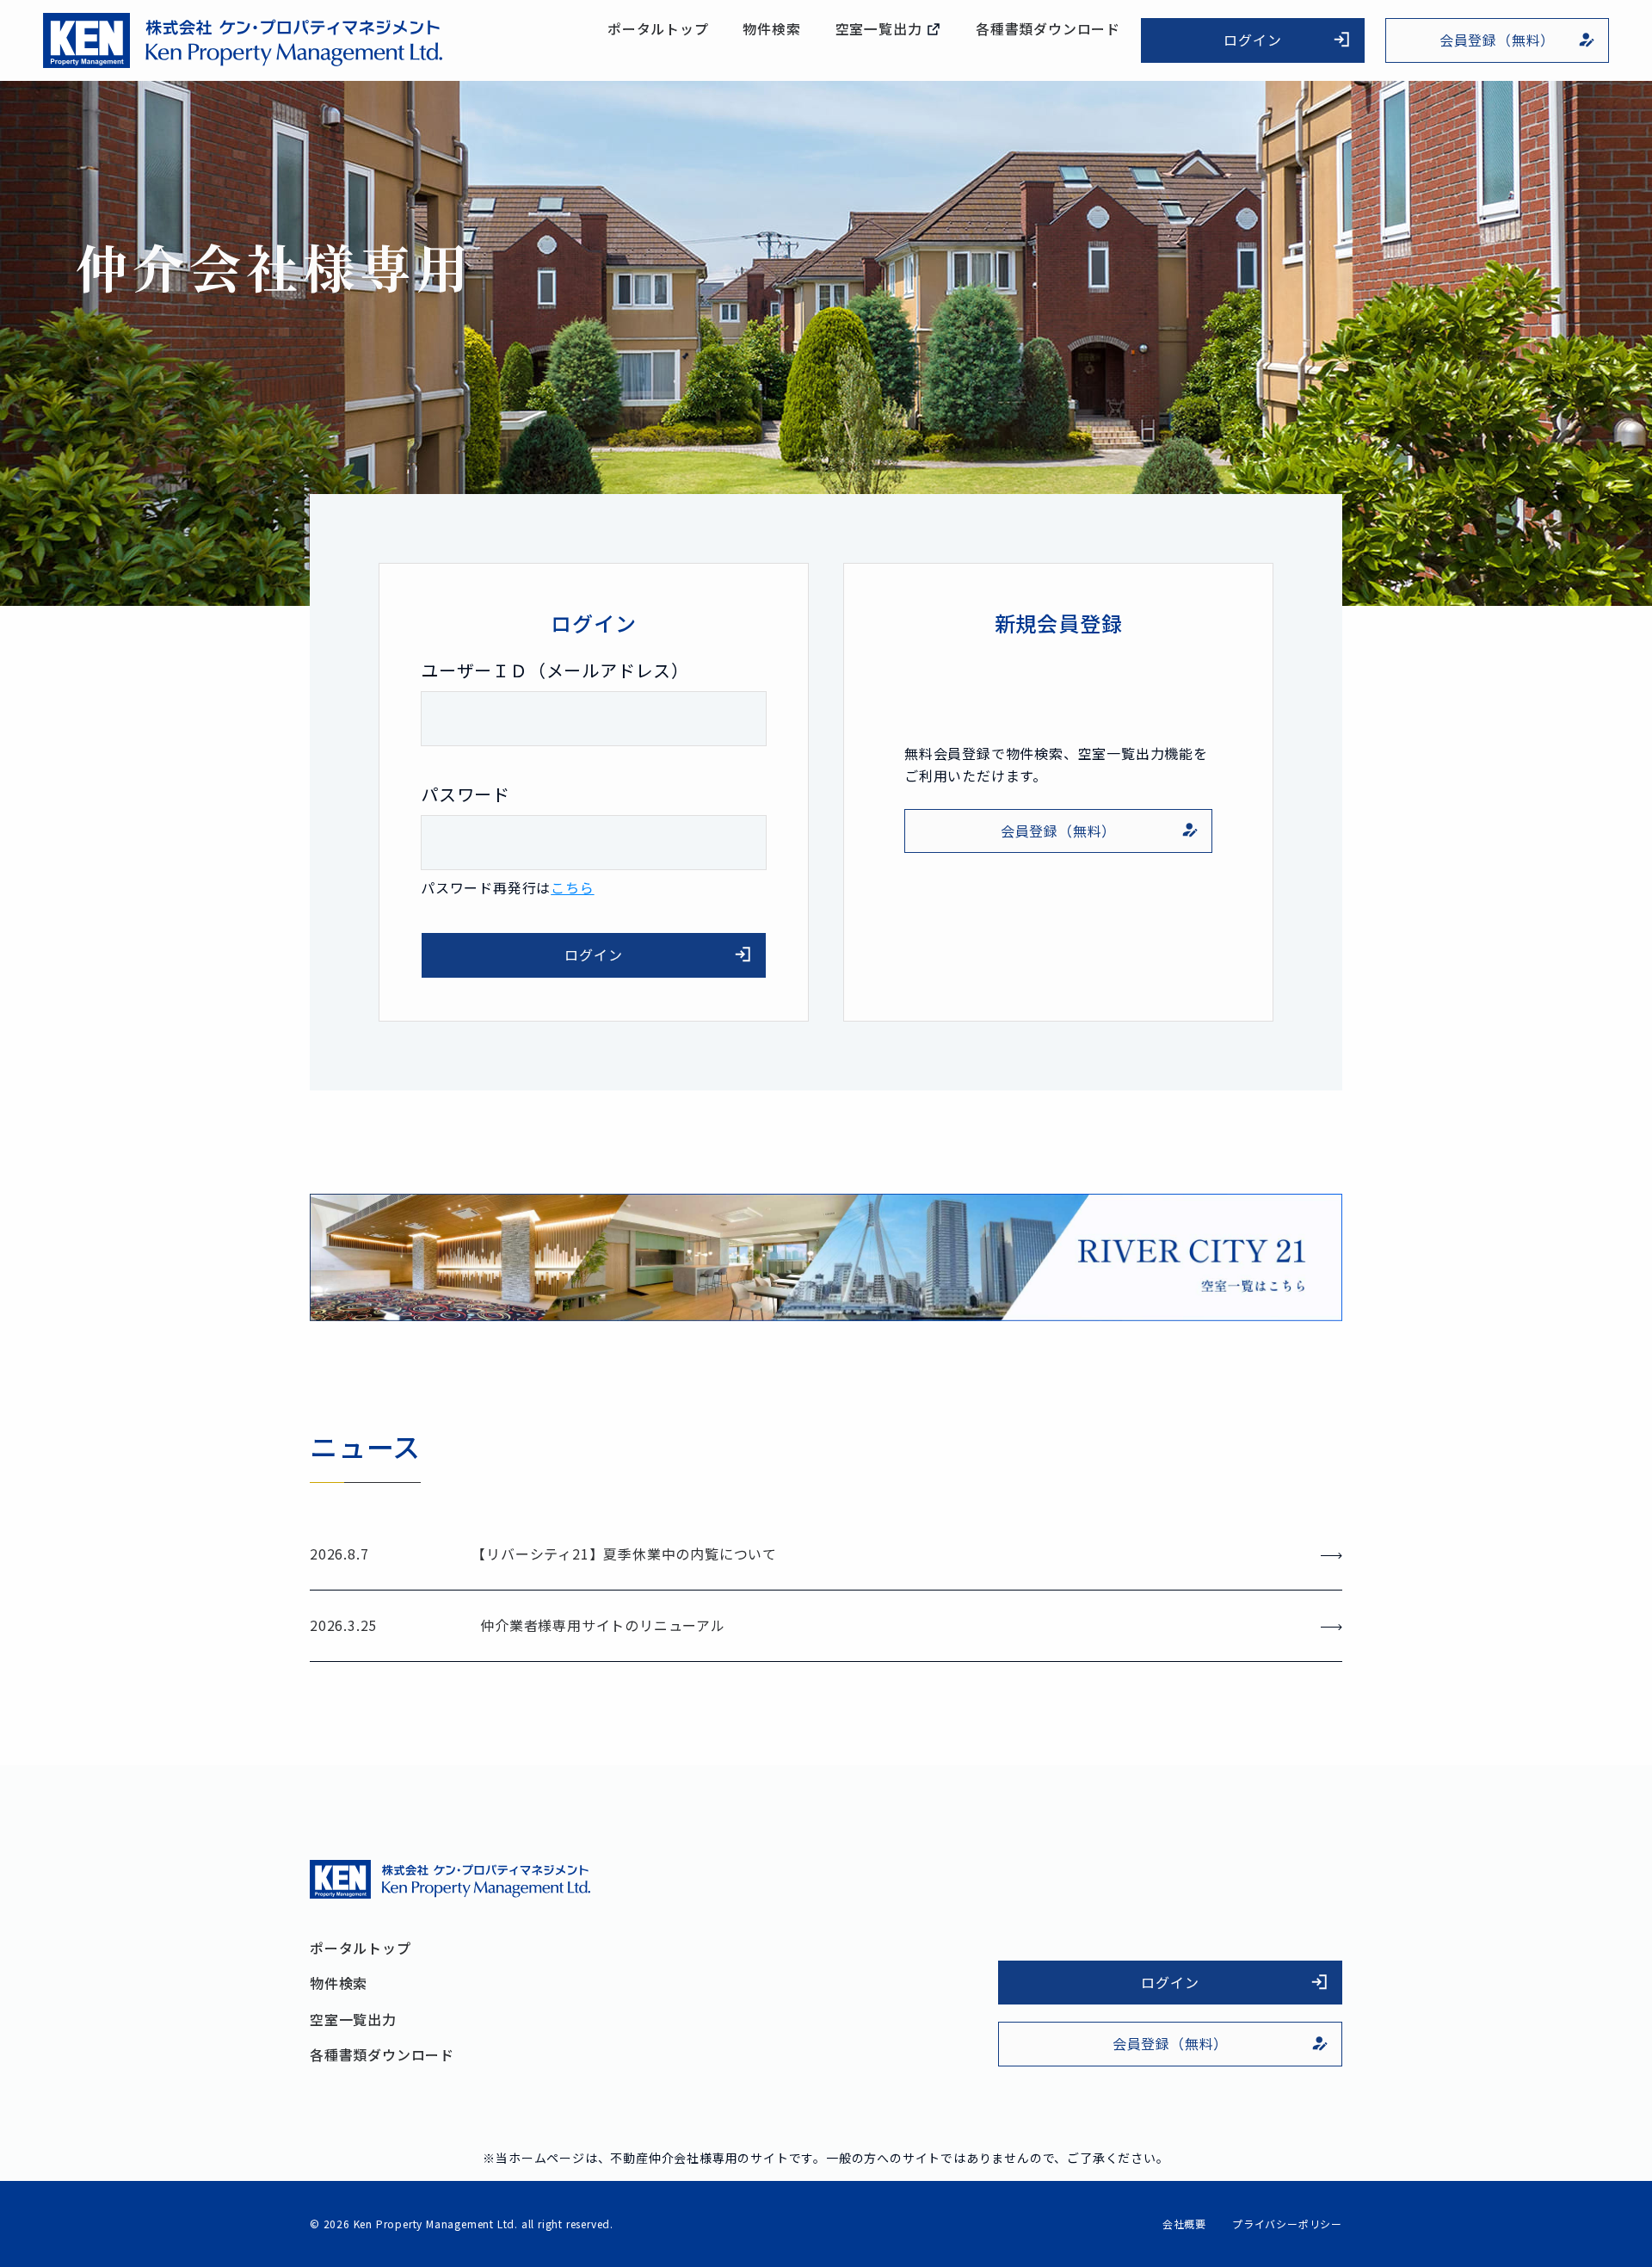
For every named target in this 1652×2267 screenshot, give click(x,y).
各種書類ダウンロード (1048, 29)
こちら (572, 887)
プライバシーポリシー (1287, 2224)
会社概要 (1184, 2224)
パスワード (465, 794)
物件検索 (771, 29)
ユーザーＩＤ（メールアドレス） (555, 670)
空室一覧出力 (881, 29)
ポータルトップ (658, 29)
